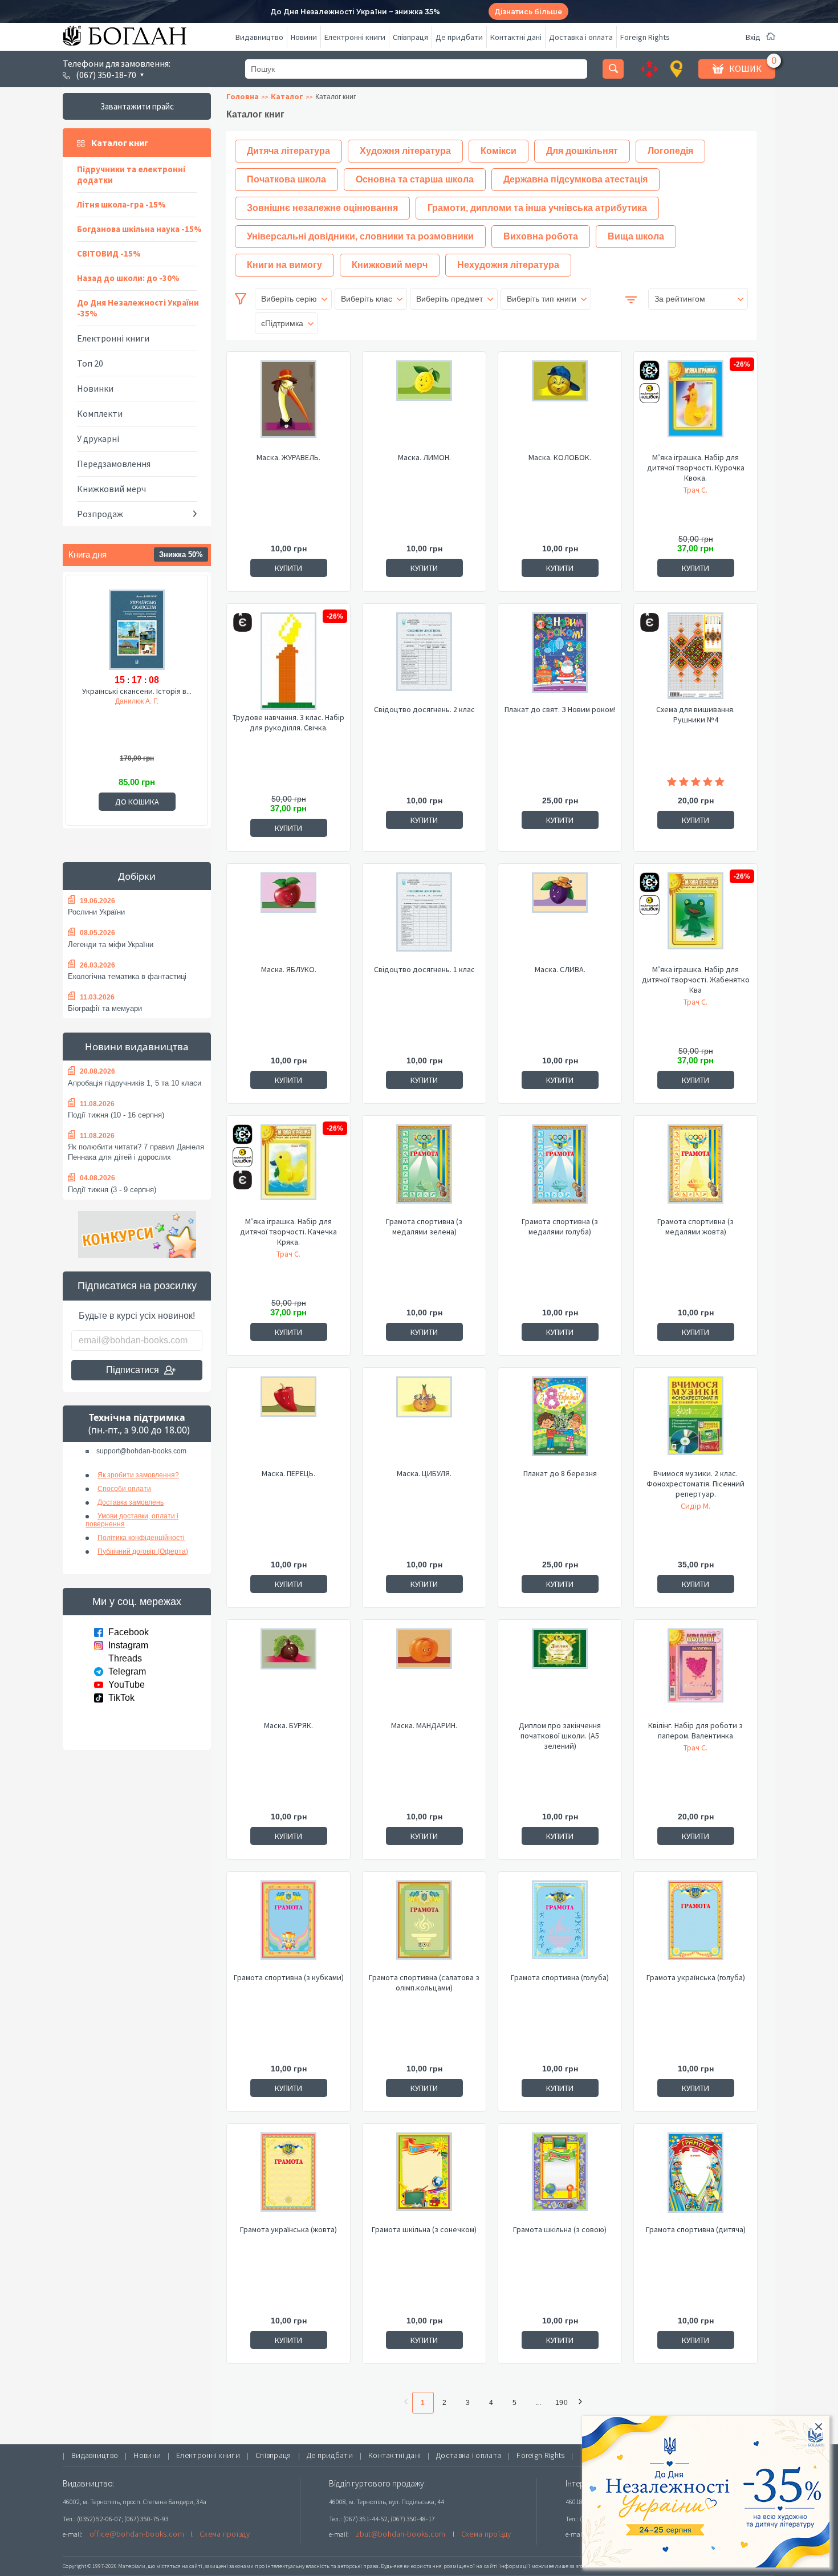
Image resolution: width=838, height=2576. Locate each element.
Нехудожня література (508, 265)
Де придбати (459, 37)
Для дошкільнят (582, 151)
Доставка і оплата (581, 37)
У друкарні (98, 438)
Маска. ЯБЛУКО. (289, 969)
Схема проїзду (225, 2534)
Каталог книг (120, 143)
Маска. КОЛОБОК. (560, 457)
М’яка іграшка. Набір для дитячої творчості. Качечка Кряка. (288, 1232)
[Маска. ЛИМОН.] (424, 406)
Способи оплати (124, 1489)
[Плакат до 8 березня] (560, 1422)
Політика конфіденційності (141, 1538)
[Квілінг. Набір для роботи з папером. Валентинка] (695, 1674)
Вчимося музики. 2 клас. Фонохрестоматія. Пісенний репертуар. (695, 1484)
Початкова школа (286, 179)
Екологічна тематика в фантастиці (127, 976)
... (538, 2403)
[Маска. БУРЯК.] (288, 1674)
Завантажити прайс (137, 106)
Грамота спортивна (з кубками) (289, 1977)
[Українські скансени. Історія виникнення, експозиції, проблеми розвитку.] (137, 629)
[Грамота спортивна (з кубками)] (288, 1926)
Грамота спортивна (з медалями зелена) (424, 1226)
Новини (304, 37)
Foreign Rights (645, 37)
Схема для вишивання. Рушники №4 (695, 714)
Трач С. (695, 490)
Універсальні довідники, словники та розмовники (360, 236)
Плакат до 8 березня (560, 1473)
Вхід (753, 37)
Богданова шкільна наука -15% (139, 229)
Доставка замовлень (131, 1502)
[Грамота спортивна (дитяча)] (695, 2178)
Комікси (499, 151)
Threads (125, 1658)
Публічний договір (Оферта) (143, 1551)
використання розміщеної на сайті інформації (467, 2566)
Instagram (128, 1645)
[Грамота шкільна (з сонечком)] (424, 2178)
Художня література (405, 151)
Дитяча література (288, 151)
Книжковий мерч (111, 489)
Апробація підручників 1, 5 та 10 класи (135, 1083)
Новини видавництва (137, 1047)
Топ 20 (90, 363)
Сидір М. (695, 1506)
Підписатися (133, 1370)
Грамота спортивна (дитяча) (696, 2229)
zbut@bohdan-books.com (401, 2534)
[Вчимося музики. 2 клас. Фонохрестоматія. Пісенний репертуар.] (695, 1422)
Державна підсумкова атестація (575, 179)
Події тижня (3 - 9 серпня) (112, 1190)
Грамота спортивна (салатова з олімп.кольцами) (424, 1982)
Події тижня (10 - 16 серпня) (116, 1115)
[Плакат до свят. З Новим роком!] (560, 658)
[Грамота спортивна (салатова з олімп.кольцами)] (424, 1926)
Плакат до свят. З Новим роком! (560, 709)
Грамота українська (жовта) (288, 2229)
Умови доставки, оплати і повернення (132, 1520)
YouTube (127, 1685)
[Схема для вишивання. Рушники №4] (695, 658)
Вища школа (636, 236)
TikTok (121, 1698)
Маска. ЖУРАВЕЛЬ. (288, 457)
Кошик (745, 68)
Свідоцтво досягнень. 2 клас (424, 709)
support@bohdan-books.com (141, 1451)
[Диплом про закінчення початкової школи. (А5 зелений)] (560, 1674)
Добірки (137, 876)
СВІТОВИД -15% (109, 253)
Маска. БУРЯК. (288, 1725)
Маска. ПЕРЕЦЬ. (288, 1473)
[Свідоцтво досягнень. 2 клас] (424, 658)
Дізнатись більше (528, 12)
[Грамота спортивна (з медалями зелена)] (424, 1170)
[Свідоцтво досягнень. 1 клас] (424, 918)
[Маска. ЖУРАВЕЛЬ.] (288, 406)
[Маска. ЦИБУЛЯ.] (424, 1422)
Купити (288, 568)
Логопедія (670, 151)
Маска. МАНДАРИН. (424, 1725)
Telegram (127, 1671)
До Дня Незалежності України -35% (138, 308)
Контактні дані (516, 37)
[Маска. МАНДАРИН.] (424, 1674)
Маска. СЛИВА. (560, 969)
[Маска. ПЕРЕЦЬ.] (288, 1422)
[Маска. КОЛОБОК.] (560, 406)
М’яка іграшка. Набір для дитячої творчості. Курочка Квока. (696, 468)
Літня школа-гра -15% (121, 204)
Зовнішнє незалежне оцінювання (322, 208)
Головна (243, 96)
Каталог (287, 96)
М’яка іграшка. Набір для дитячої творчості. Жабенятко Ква (696, 980)
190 (562, 2403)
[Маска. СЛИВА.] (560, 918)
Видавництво (259, 37)
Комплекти (100, 413)
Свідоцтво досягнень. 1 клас (424, 969)
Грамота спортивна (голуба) (560, 1977)
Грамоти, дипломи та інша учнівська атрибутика (537, 208)
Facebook (129, 1632)
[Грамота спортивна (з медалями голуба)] (560, 1170)
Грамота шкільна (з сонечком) (424, 2229)
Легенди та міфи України (111, 944)
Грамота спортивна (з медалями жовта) (695, 1226)
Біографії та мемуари (105, 1008)
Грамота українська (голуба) (696, 1977)
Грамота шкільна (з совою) (560, 2229)
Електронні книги (355, 37)
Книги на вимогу (284, 265)
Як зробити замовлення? (138, 1475)
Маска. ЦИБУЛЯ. (424, 1473)
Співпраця (410, 37)
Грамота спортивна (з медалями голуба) (560, 1226)
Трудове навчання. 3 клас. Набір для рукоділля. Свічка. (288, 722)
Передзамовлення (114, 464)
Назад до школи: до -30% (128, 278)
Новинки (95, 388)
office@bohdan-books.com (137, 2534)
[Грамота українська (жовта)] (288, 2178)
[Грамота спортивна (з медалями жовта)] (695, 1170)
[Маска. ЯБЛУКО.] (288, 918)
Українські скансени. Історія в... (137, 691)
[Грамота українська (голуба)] (695, 1926)
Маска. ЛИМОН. (424, 457)
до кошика (137, 802)
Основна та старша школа (415, 179)
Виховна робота (541, 236)
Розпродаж (100, 514)
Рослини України (96, 912)
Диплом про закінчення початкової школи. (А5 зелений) (560, 1736)
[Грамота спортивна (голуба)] (560, 1926)
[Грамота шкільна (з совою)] (560, 2178)
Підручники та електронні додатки (131, 174)
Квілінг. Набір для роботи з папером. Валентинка (695, 1730)
